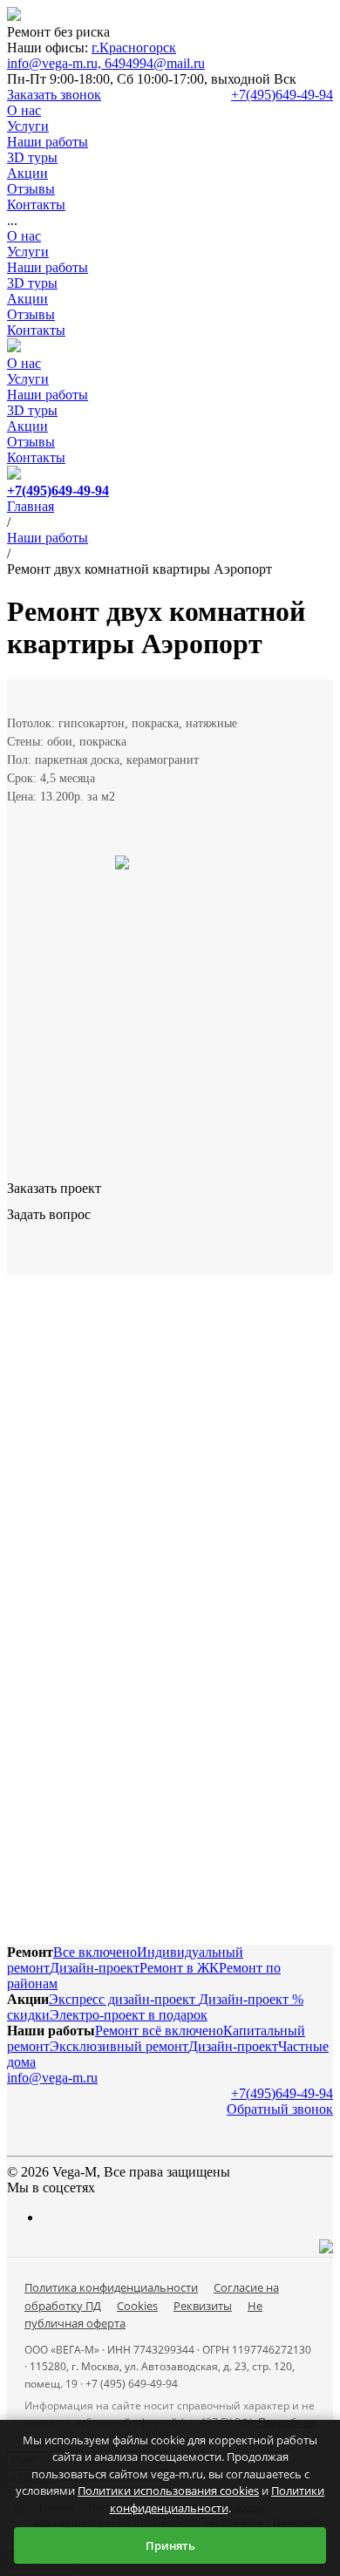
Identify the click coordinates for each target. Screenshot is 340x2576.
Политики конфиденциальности (218, 2499)
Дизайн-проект (95, 1968)
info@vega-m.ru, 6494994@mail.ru (106, 63)
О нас (24, 236)
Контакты (36, 330)
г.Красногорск (134, 48)
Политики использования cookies (168, 2491)
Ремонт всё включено (159, 2031)
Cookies (137, 2306)
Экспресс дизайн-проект (124, 1999)
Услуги (28, 252)
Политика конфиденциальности (111, 2287)
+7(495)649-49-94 (282, 95)
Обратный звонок (280, 2109)
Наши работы (48, 267)
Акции (27, 299)
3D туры (32, 283)
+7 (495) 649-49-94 (132, 2384)
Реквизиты (203, 2306)
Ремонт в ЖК (179, 1968)
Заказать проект (54, 1188)
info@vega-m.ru (52, 2078)
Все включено (95, 1952)
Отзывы (31, 314)
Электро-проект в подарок (129, 2015)
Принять (170, 2545)
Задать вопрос (49, 1214)
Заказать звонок (54, 95)
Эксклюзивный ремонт (119, 2046)
